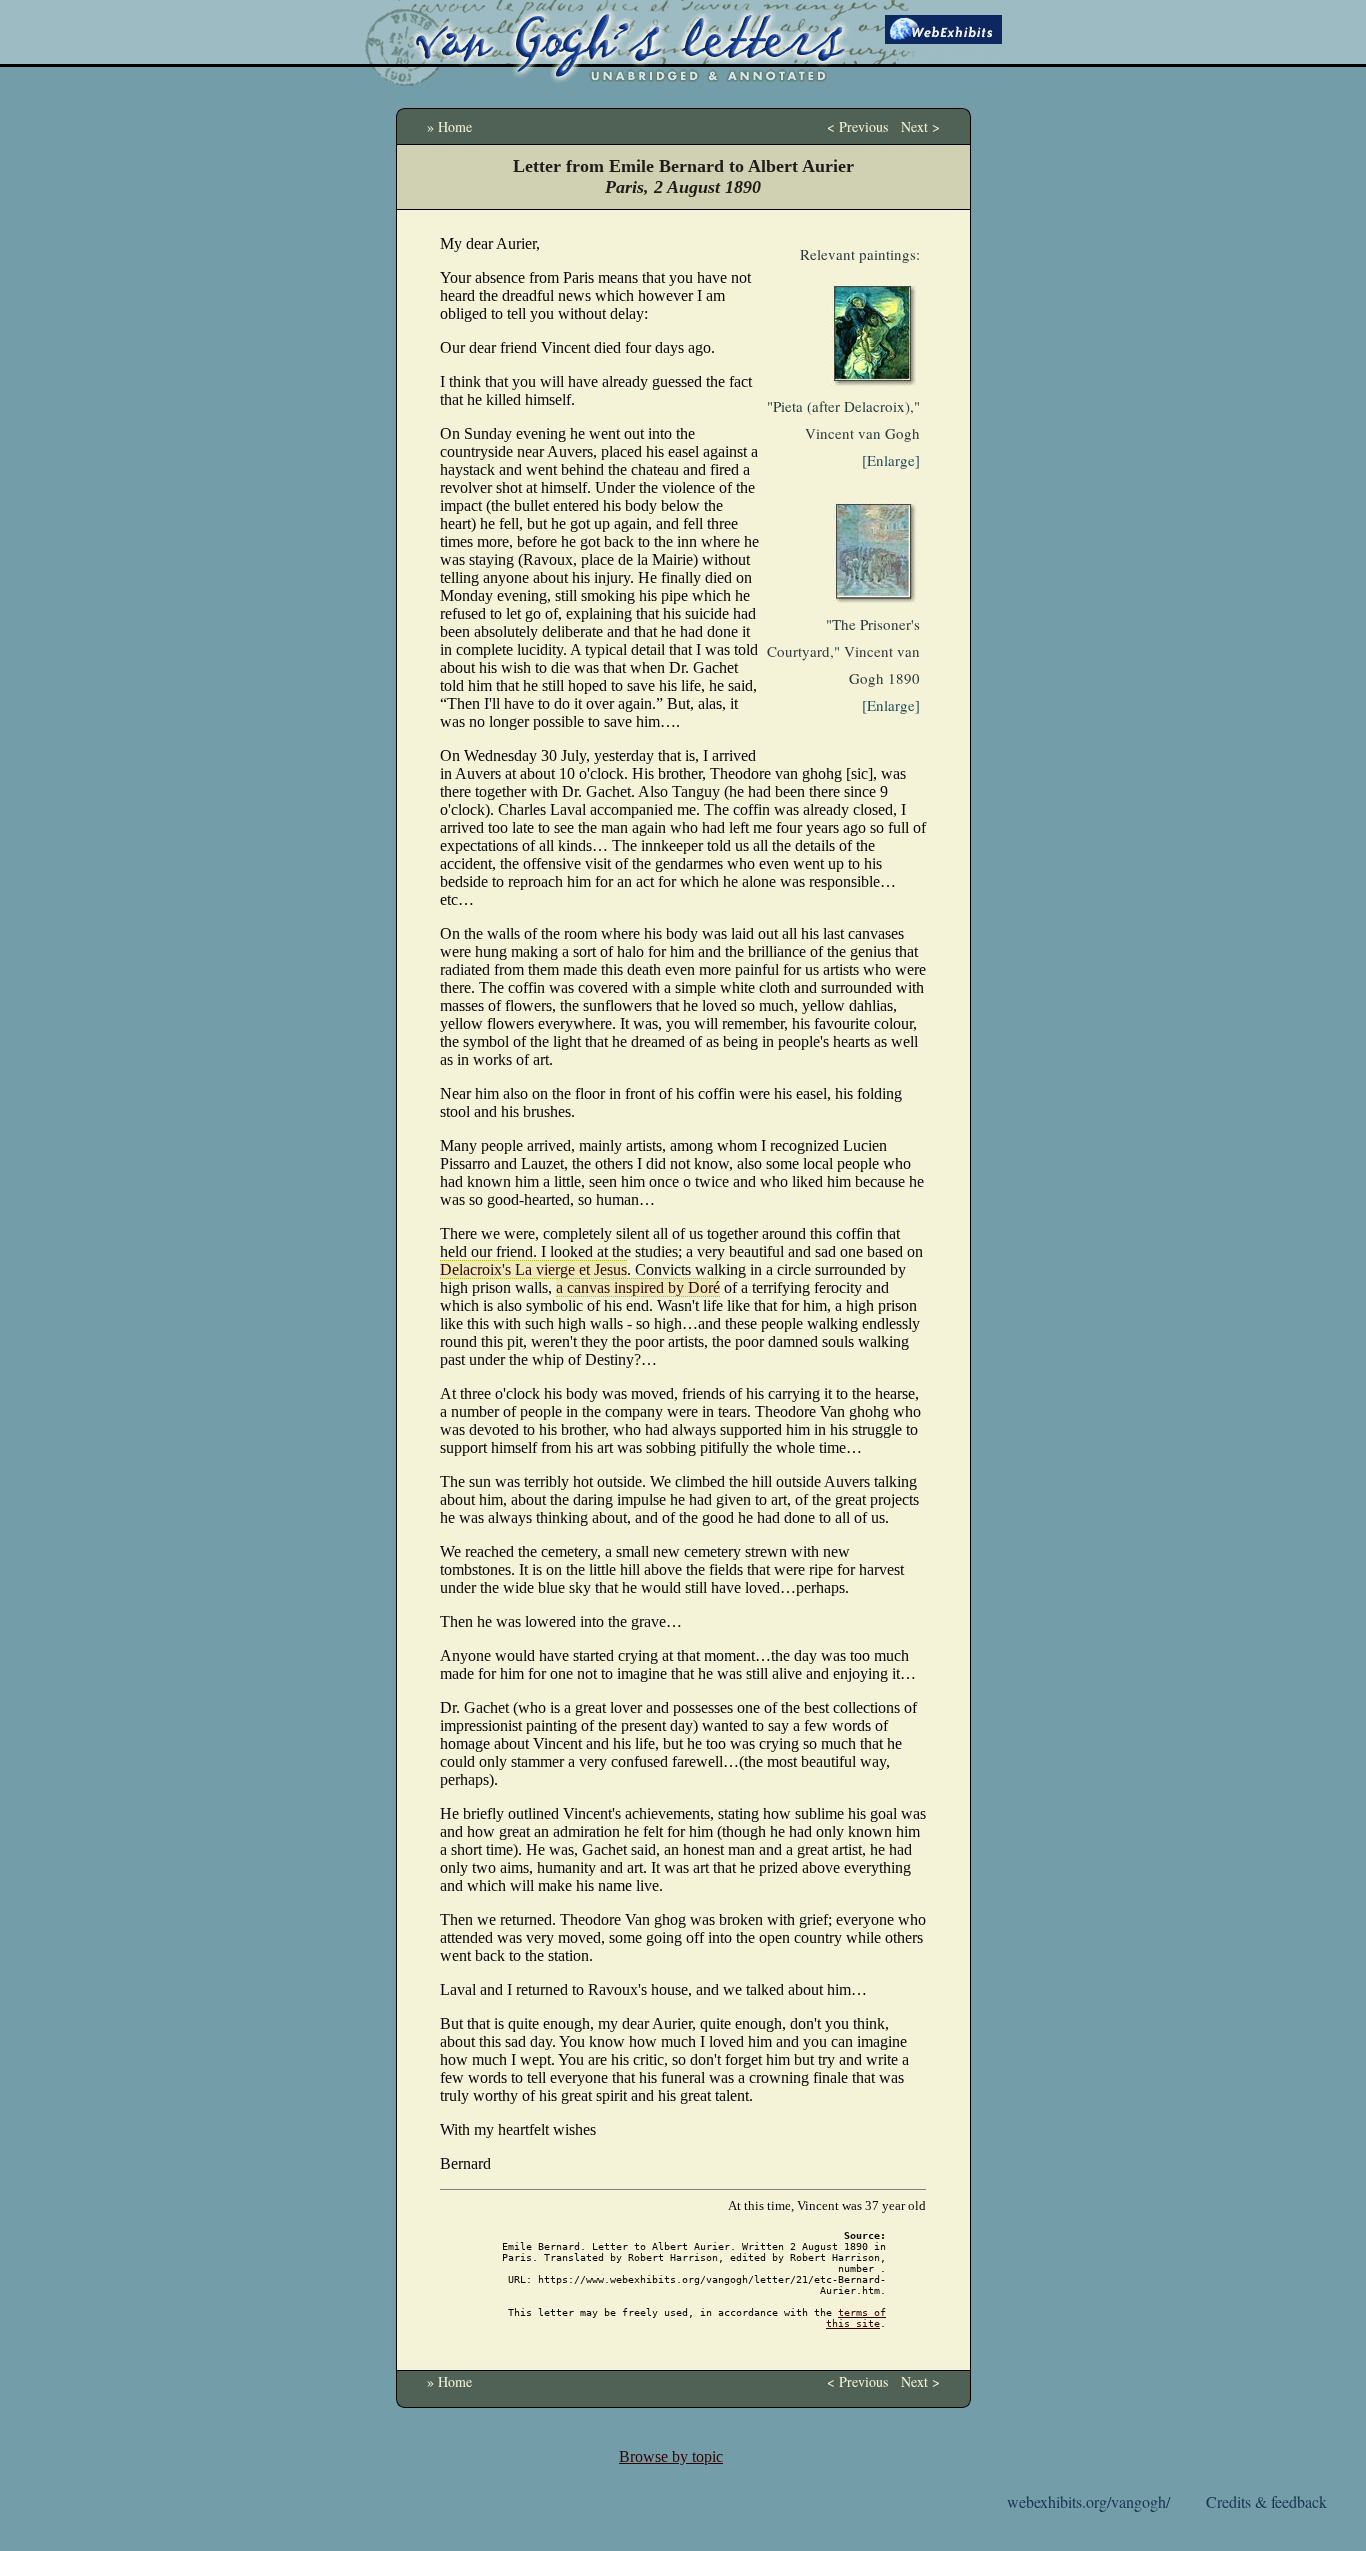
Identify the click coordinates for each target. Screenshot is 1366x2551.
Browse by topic (671, 2456)
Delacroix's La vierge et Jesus (533, 1269)
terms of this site (856, 2318)
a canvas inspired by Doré (638, 1287)
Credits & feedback (1266, 2501)
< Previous (857, 126)
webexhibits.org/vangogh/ (1088, 2501)
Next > (920, 126)
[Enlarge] (891, 460)
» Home (449, 126)
